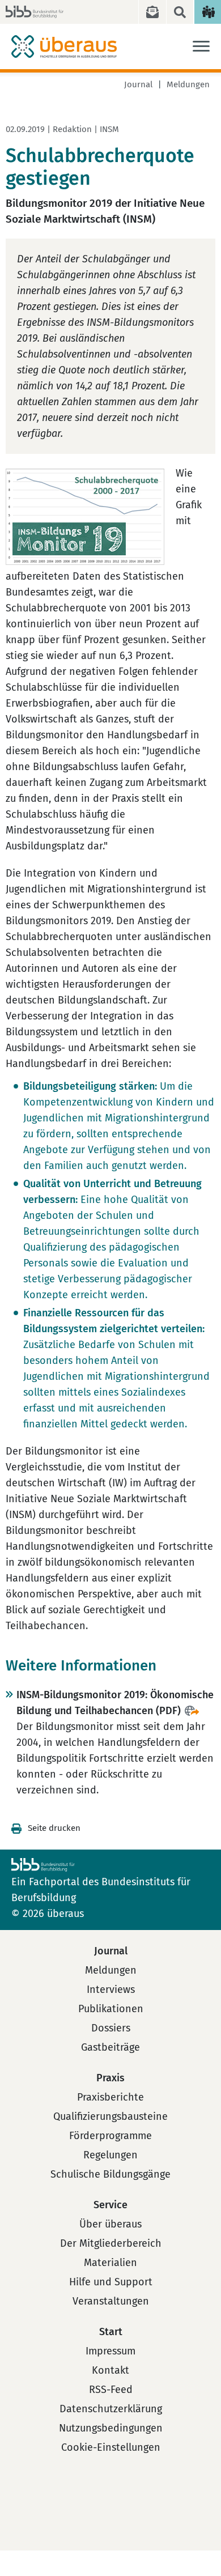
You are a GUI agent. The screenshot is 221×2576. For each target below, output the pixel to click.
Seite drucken (54, 1828)
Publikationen (111, 2009)
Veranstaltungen (111, 2301)
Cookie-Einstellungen (111, 2447)
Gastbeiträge (110, 2047)
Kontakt (110, 2370)
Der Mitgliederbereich (111, 2243)
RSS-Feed (111, 2390)
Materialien (110, 2263)
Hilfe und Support (111, 2282)
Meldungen (188, 84)
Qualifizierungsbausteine (110, 2116)
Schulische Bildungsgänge (110, 2174)
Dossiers (111, 2028)
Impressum (110, 2351)
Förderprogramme (110, 2136)
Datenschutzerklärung (111, 2409)
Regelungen (110, 2155)
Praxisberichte (110, 2097)
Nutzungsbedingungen (111, 2428)
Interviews (111, 1990)
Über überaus (110, 2224)
